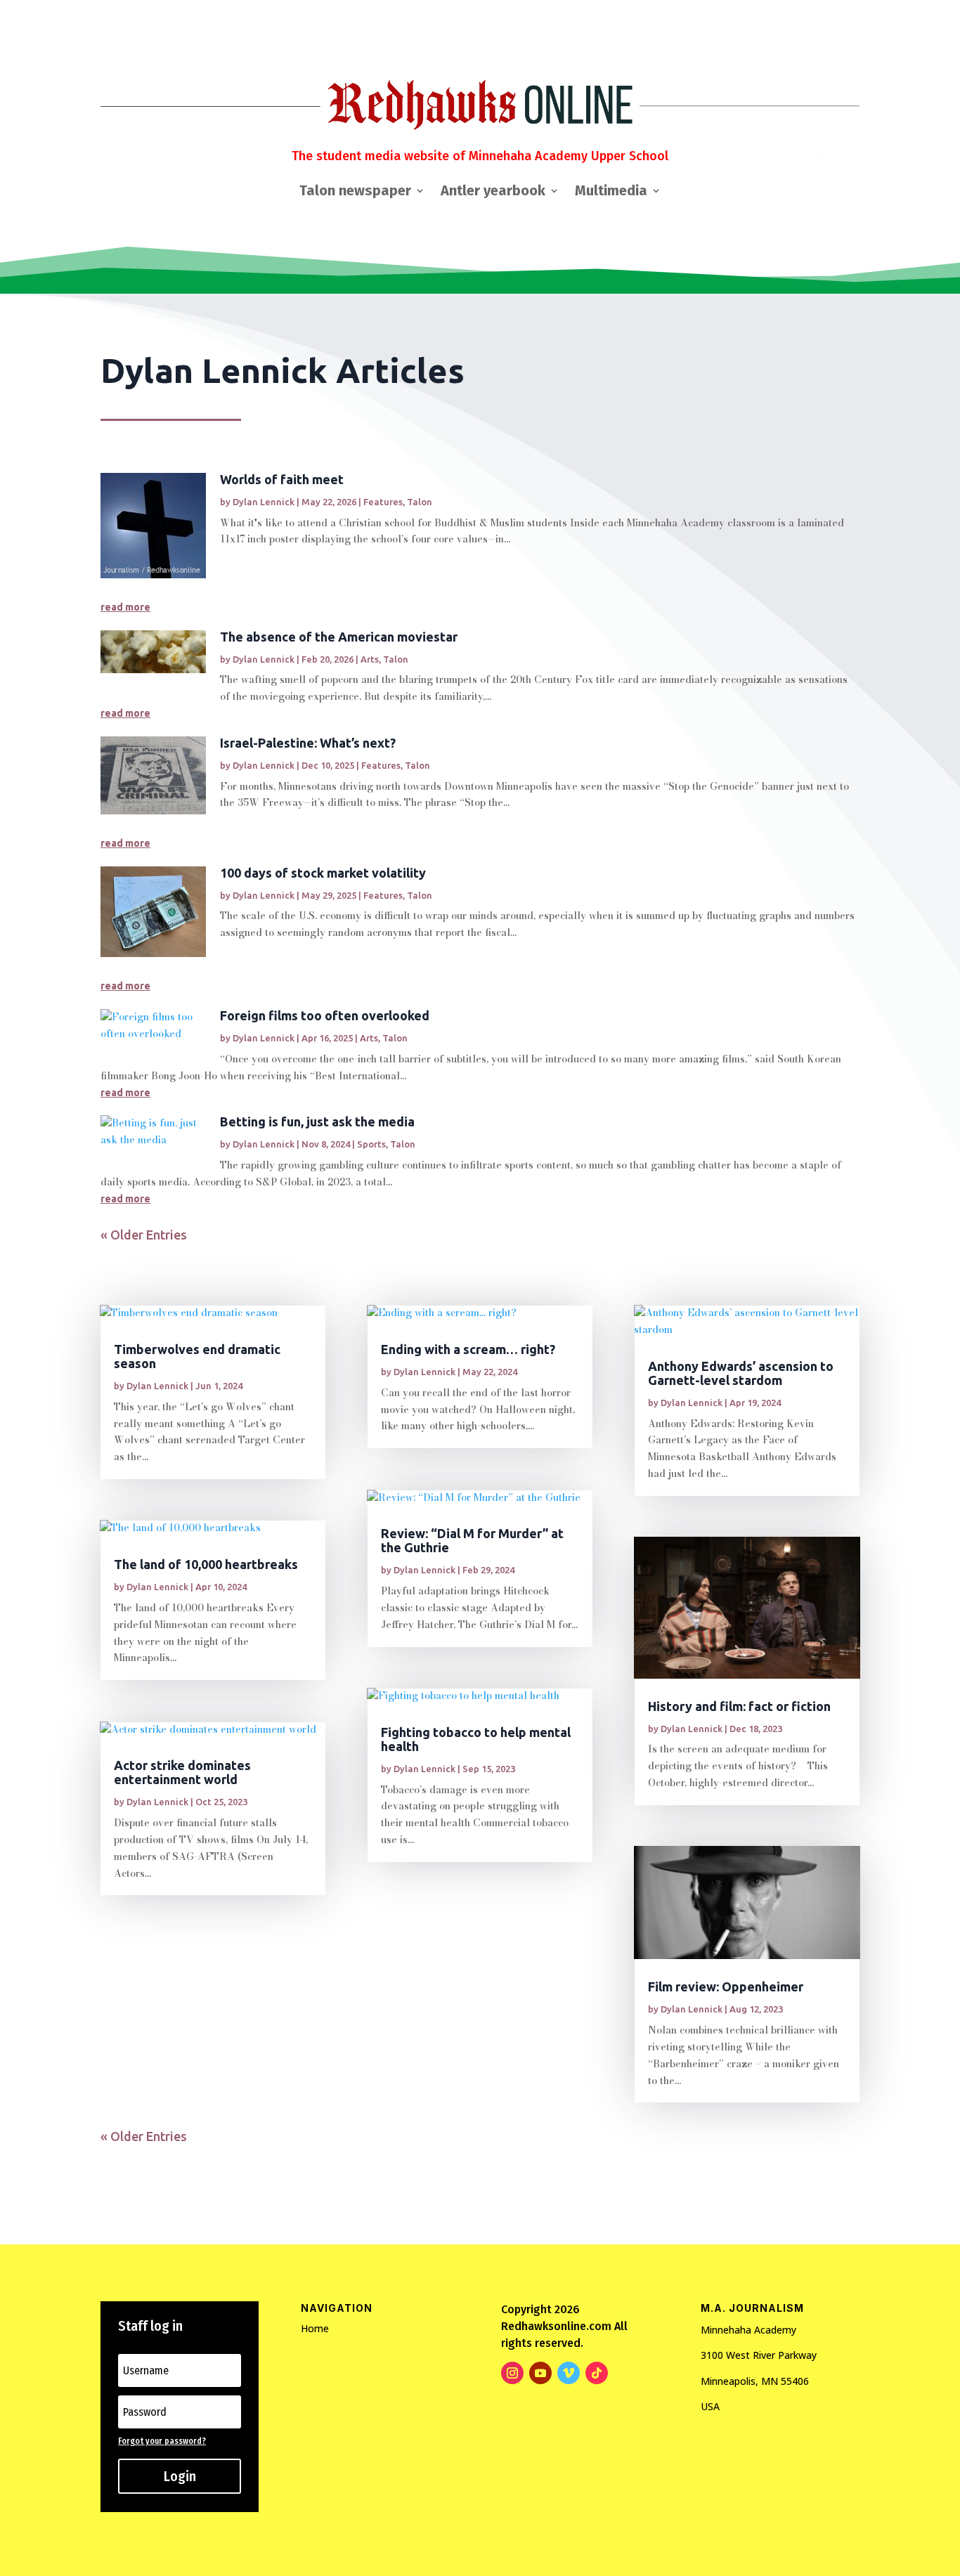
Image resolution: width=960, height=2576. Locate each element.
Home (315, 2328)
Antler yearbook (493, 192)
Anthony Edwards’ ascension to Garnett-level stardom (741, 1373)
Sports (371, 1144)
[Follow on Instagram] (512, 2373)
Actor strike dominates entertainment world (182, 1772)
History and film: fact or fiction (739, 1706)
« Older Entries (144, 1235)
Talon (420, 502)
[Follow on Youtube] (540, 2373)
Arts (370, 659)
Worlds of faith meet (282, 479)
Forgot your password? (162, 2441)
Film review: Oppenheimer (726, 1986)
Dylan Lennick (264, 502)
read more (125, 607)
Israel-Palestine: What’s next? (308, 743)
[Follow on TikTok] (597, 2373)
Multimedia (611, 192)
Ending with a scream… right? (468, 1349)
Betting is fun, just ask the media (317, 1121)
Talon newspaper (355, 192)
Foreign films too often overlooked (325, 1015)
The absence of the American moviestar (339, 637)
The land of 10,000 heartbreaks (206, 1564)
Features (383, 502)
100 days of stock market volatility (323, 873)
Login (180, 2476)
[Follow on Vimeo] (569, 2373)
